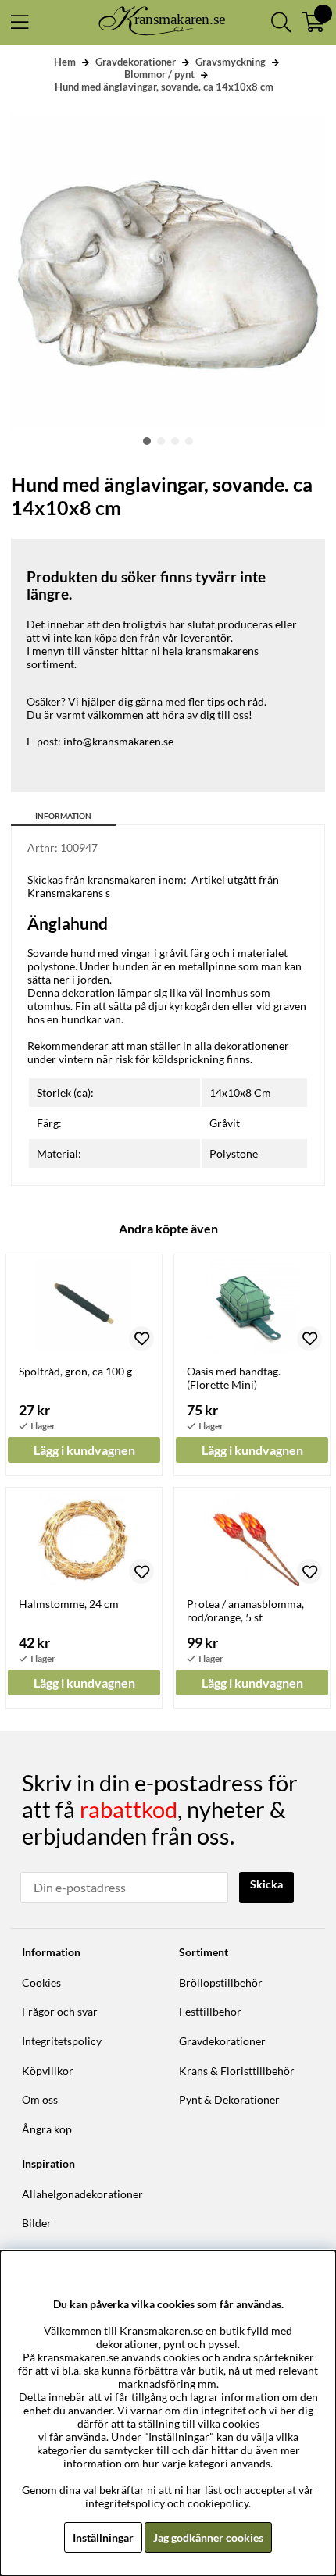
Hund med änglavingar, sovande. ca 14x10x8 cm (164, 87)
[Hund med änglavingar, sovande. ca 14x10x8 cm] (147, 441)
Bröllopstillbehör (221, 1982)
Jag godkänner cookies (208, 2537)
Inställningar (103, 2537)
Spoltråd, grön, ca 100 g (75, 1371)
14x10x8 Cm (240, 1092)
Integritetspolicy (62, 2041)
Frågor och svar (60, 2011)
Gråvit (225, 1123)
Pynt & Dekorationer (229, 2099)
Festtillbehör (210, 2011)
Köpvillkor (48, 2071)
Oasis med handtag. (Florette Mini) (234, 1378)
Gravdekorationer (136, 62)
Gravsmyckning (231, 62)
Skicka (266, 1884)
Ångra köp (47, 2129)
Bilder (37, 2223)
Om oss (40, 2099)
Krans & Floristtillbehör (237, 2071)
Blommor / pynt (159, 74)
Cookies (41, 1982)
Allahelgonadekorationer (82, 2194)
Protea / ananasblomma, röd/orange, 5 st (245, 1610)
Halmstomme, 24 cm (69, 1604)
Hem (65, 62)
